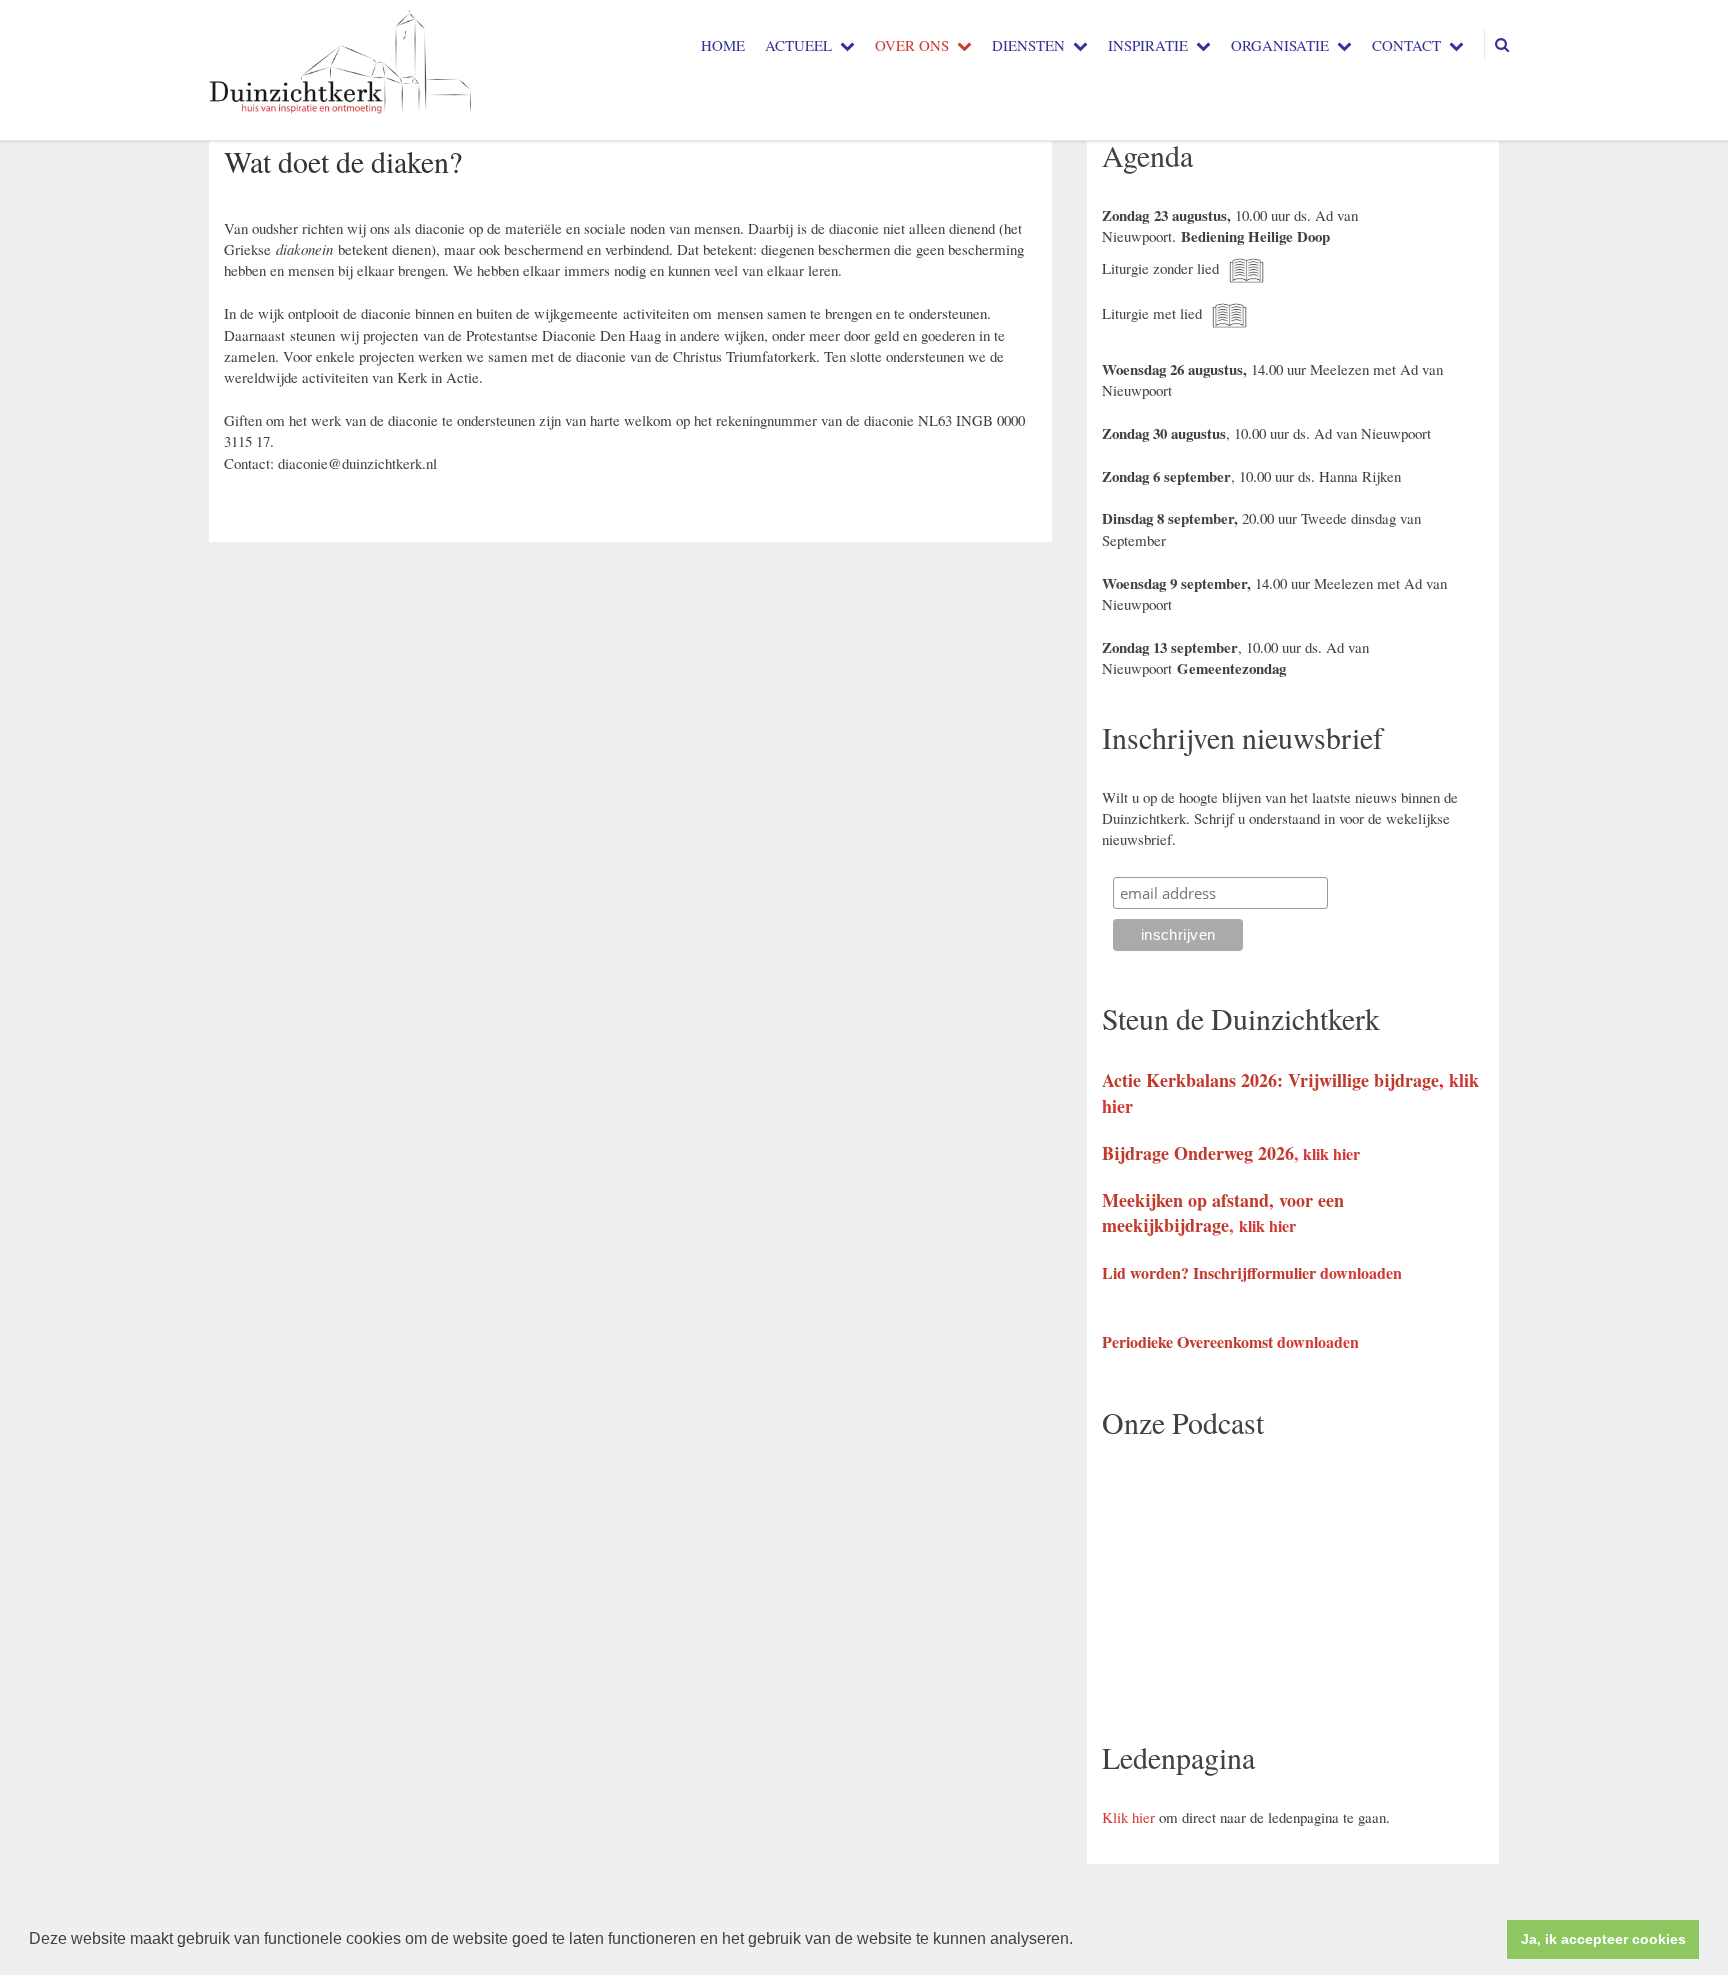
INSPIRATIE (1148, 45)
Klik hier (1128, 1817)
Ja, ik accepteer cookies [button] (1603, 1939)
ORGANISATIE (1280, 45)
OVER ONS (912, 45)
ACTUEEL (798, 45)
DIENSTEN (1028, 45)
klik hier (1331, 1153)
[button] (1080, 1941)
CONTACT (1406, 45)
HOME (723, 45)
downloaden (1361, 1272)
